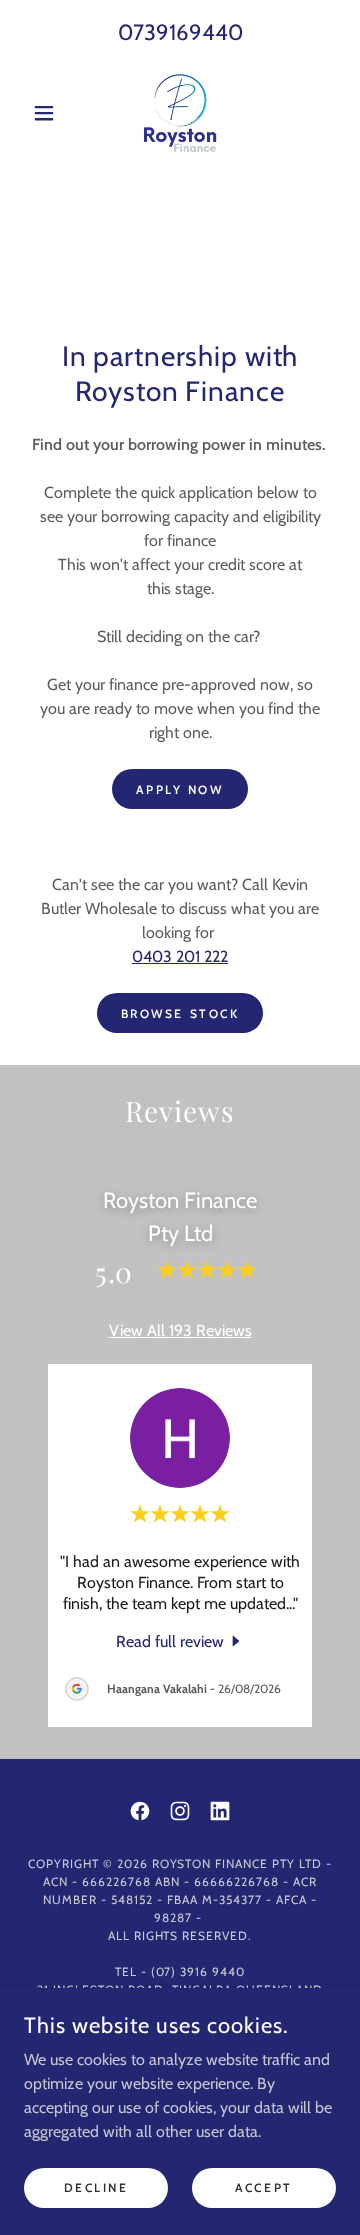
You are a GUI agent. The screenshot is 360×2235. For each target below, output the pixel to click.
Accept (263, 2187)
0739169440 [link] (180, 32)
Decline (96, 2187)
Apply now (179, 789)
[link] (180, 113)
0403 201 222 (180, 956)
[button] (47, 113)
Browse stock (180, 1013)
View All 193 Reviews (180, 1330)
